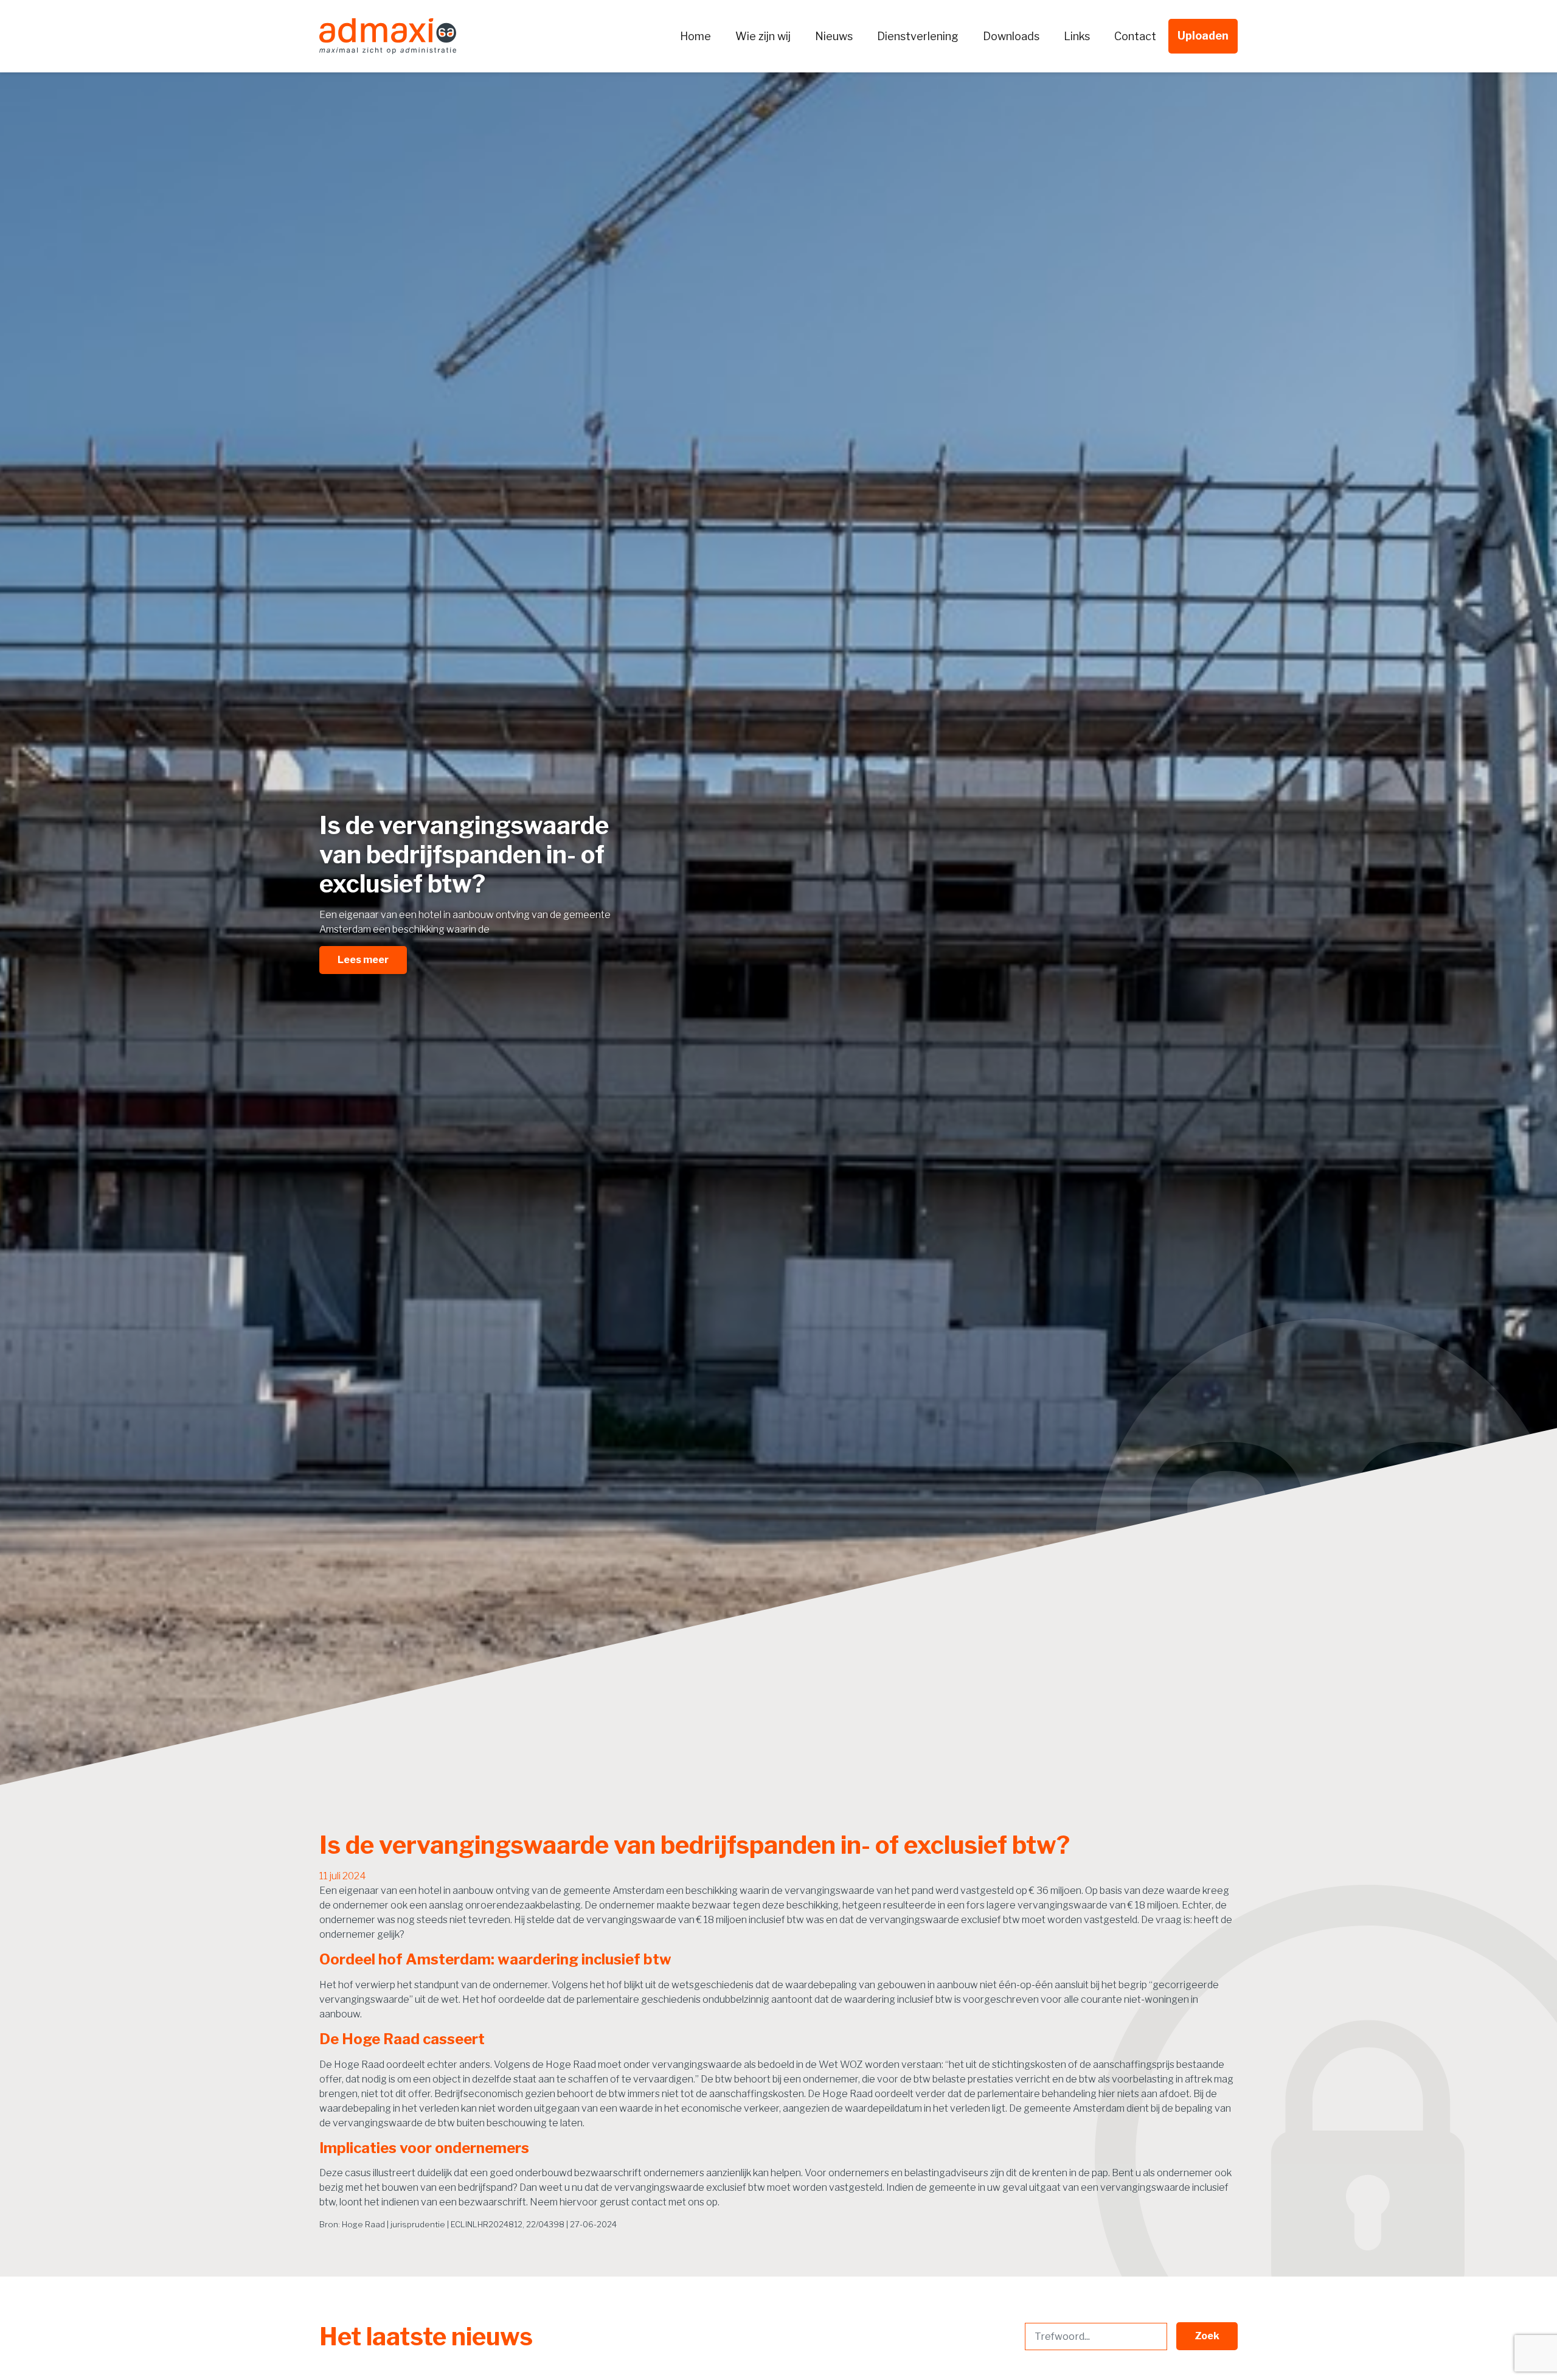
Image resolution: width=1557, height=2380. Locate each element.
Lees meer (363, 960)
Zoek (1207, 2336)
